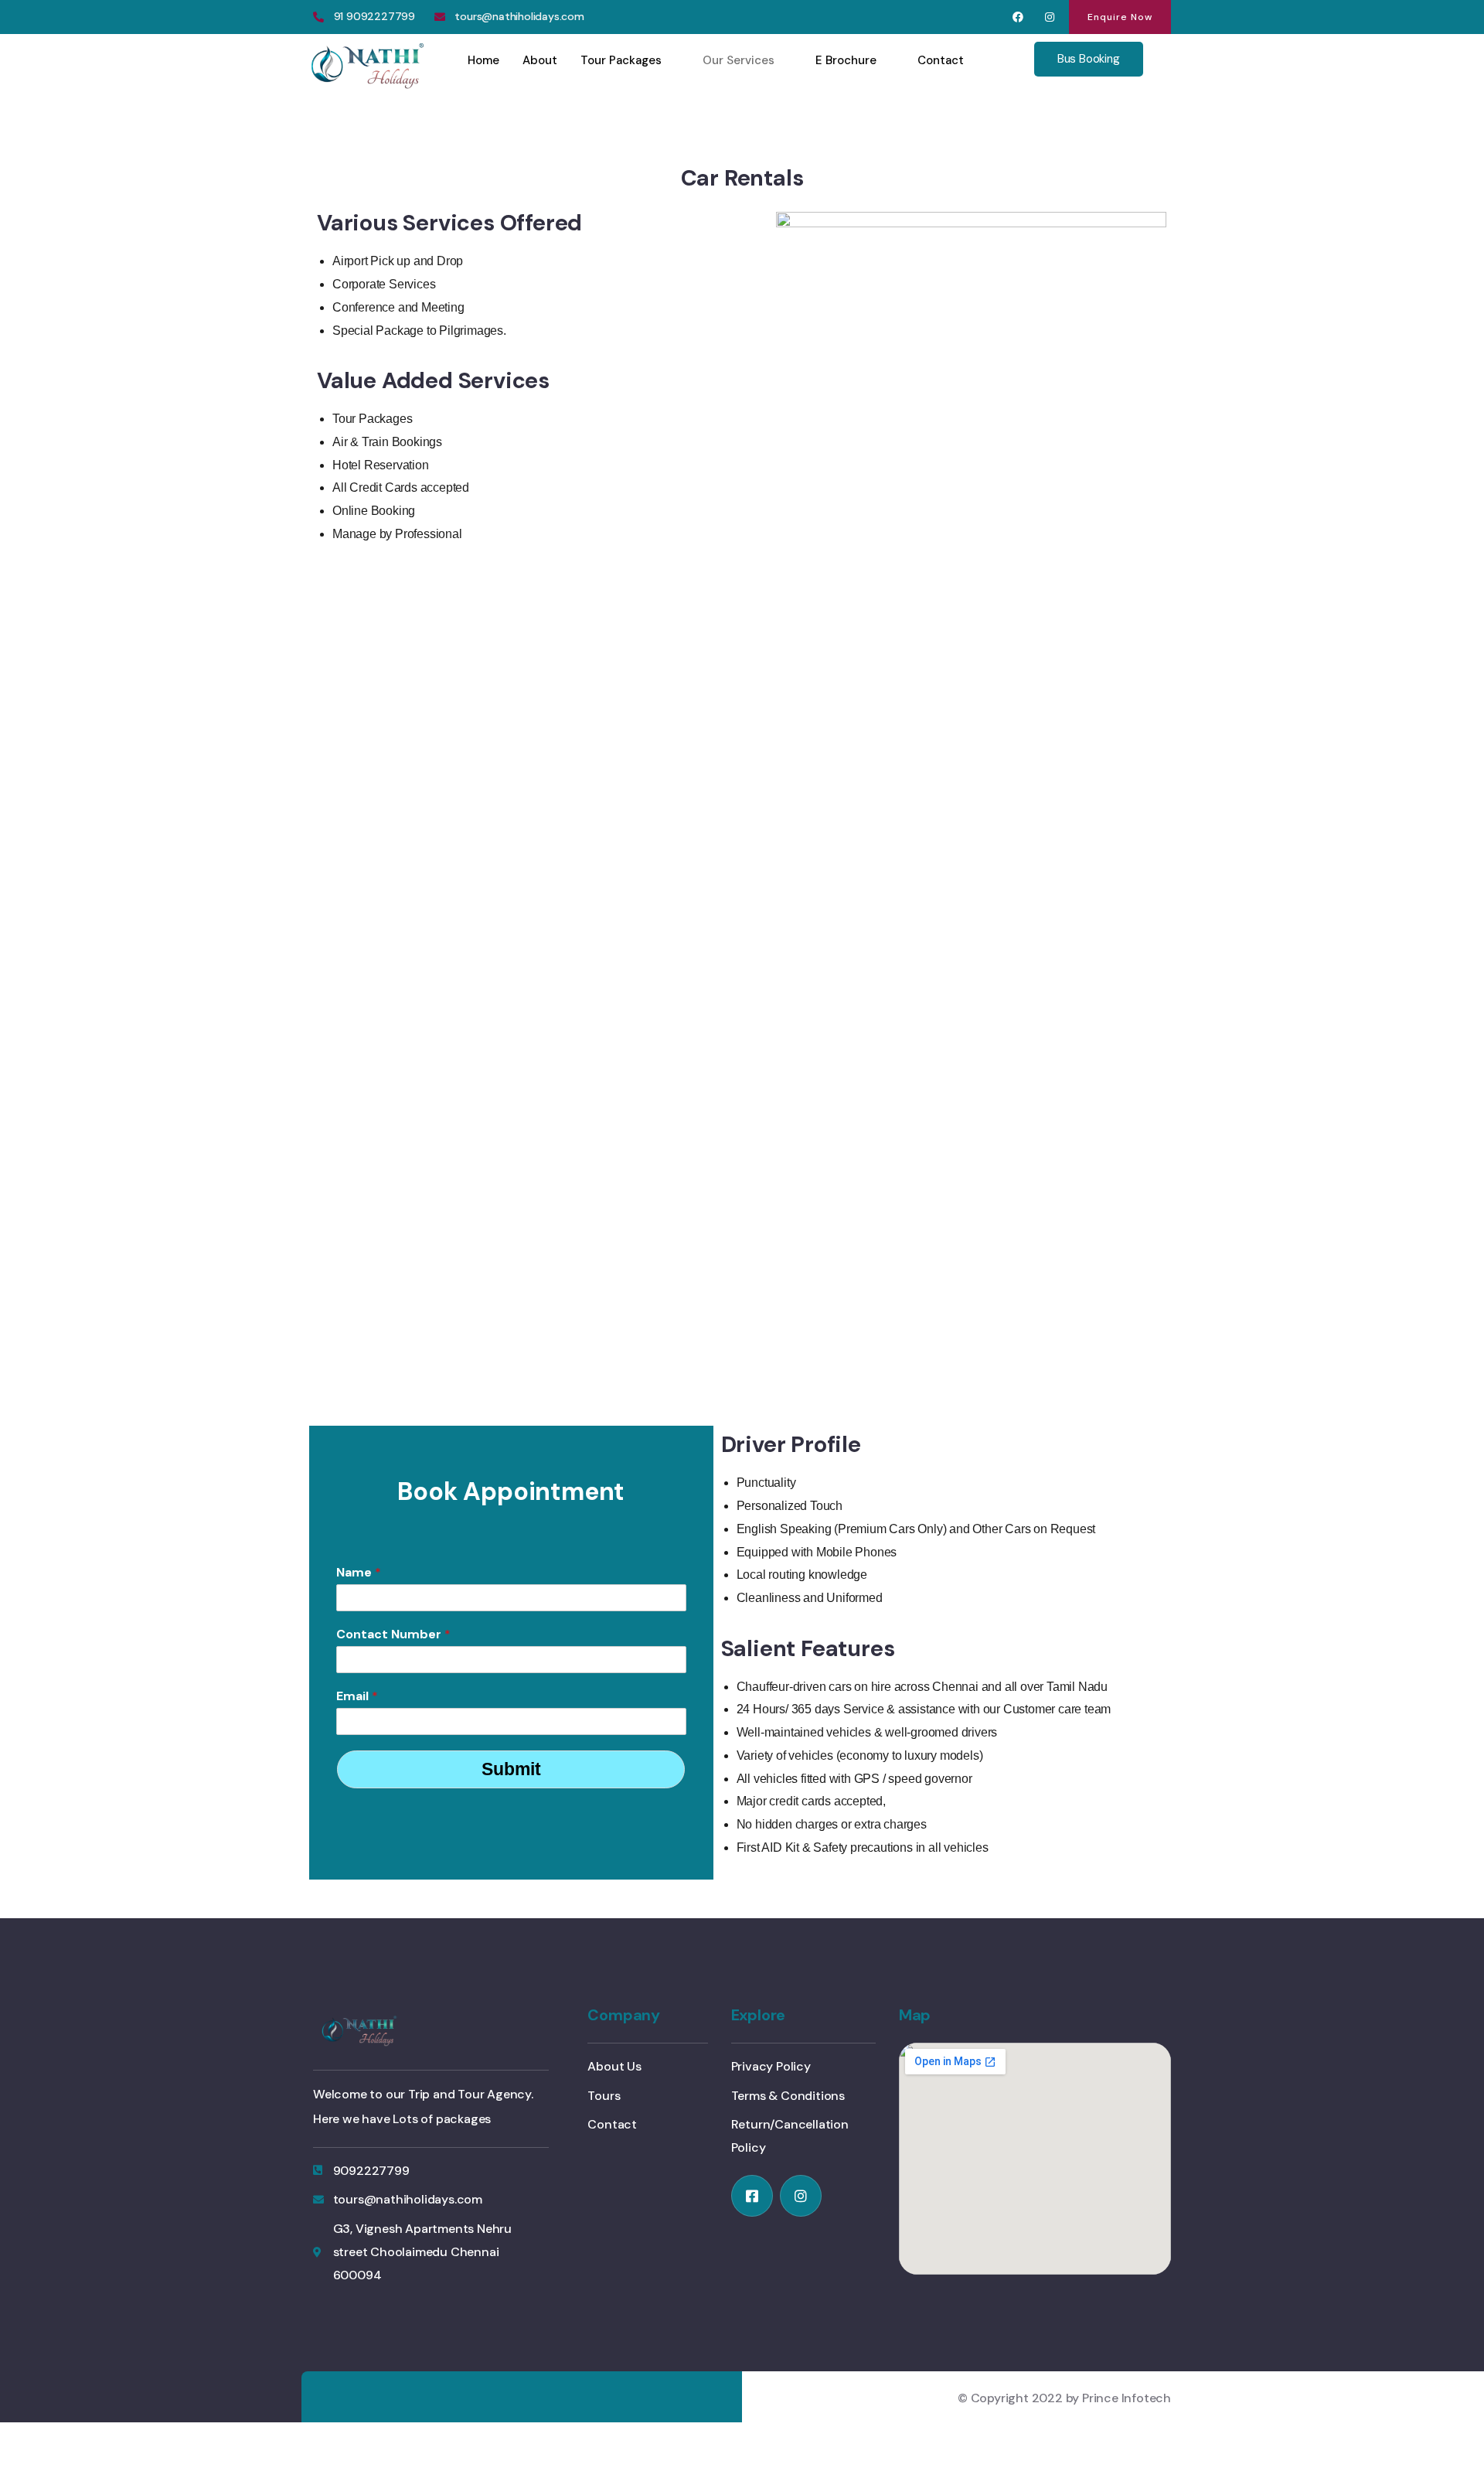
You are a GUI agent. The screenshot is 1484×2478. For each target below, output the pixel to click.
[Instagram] (1049, 17)
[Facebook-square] (752, 2196)
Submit (511, 1769)
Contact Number (393, 1634)
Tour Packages (621, 60)
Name (359, 1573)
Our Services (739, 60)
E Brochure (846, 60)
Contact (941, 60)
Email (357, 1696)
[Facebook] (1018, 17)
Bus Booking (1089, 59)
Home (483, 60)
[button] (1120, 17)
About (540, 60)
